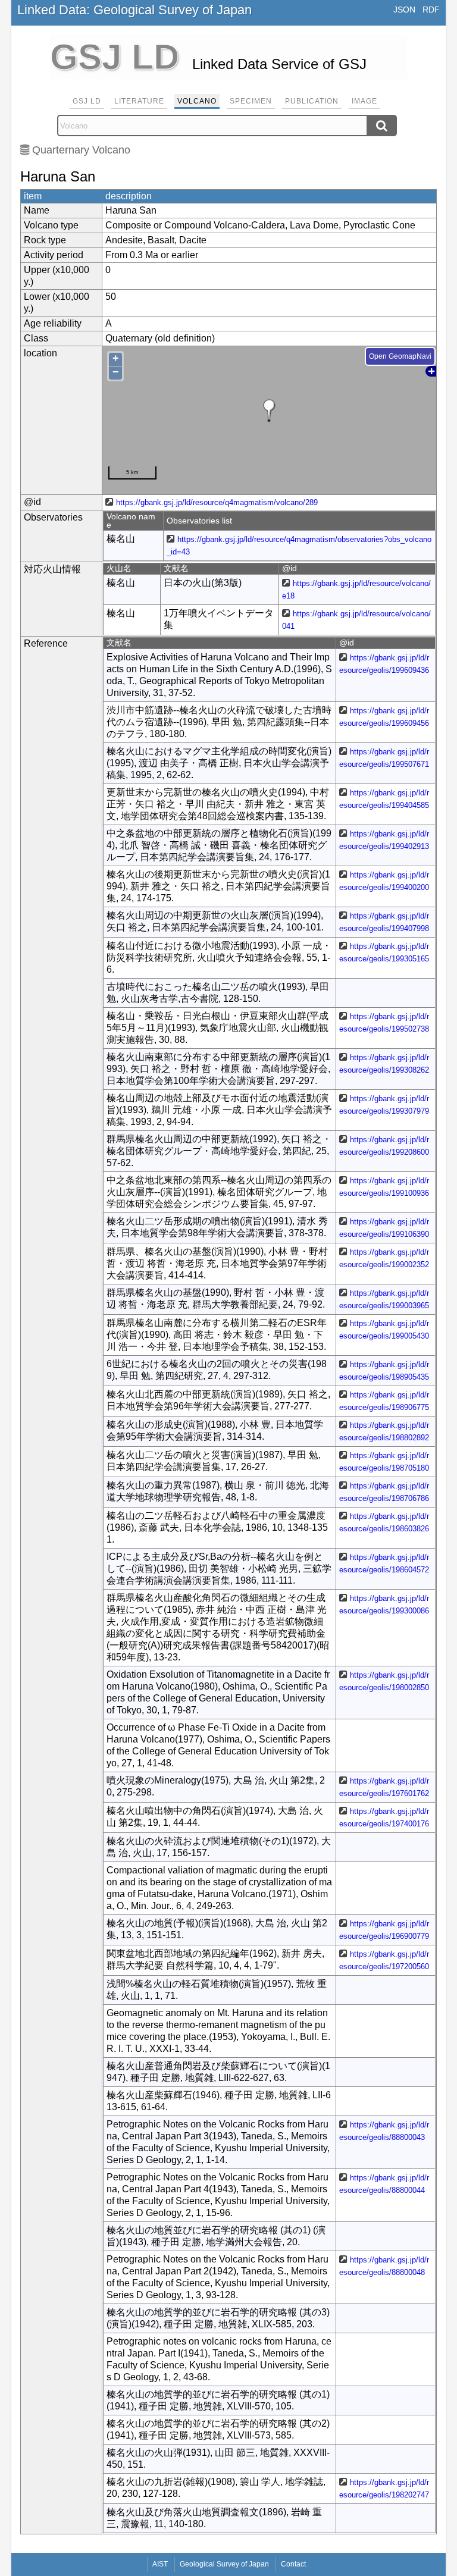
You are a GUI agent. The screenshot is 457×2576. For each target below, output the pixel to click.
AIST (160, 2564)
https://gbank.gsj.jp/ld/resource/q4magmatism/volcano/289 (217, 502)
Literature (139, 101)
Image (364, 101)
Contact (293, 2564)
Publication (312, 101)
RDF (431, 10)
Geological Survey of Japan (224, 2564)
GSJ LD (87, 101)
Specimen (251, 101)
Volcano (197, 101)
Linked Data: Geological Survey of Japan (134, 10)
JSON (404, 10)
